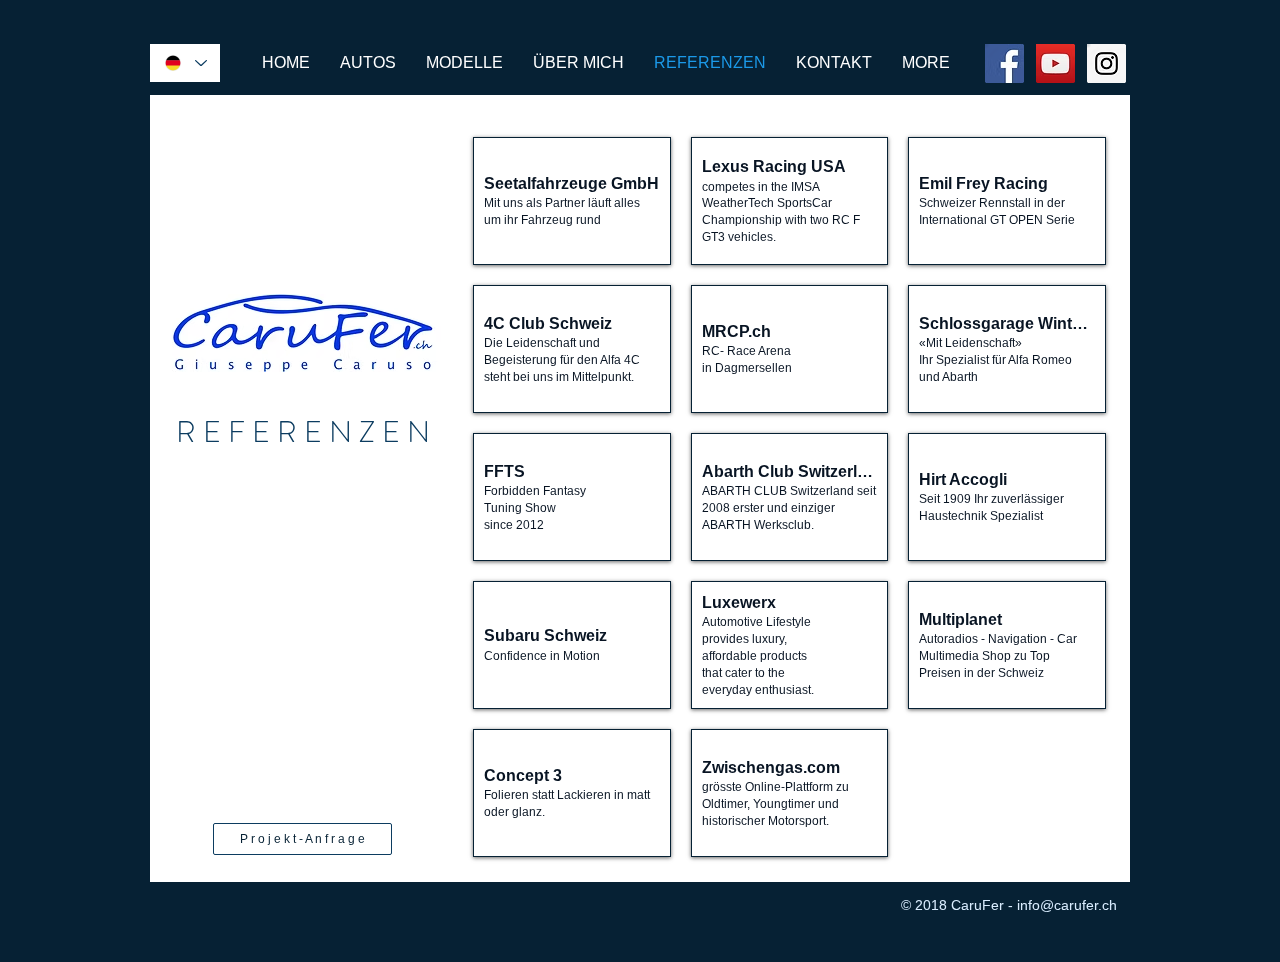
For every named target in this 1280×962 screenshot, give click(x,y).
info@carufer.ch (1067, 905)
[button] (572, 201)
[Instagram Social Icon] (1106, 63)
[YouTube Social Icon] (1055, 63)
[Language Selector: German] (185, 63)
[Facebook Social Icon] (1004, 63)
